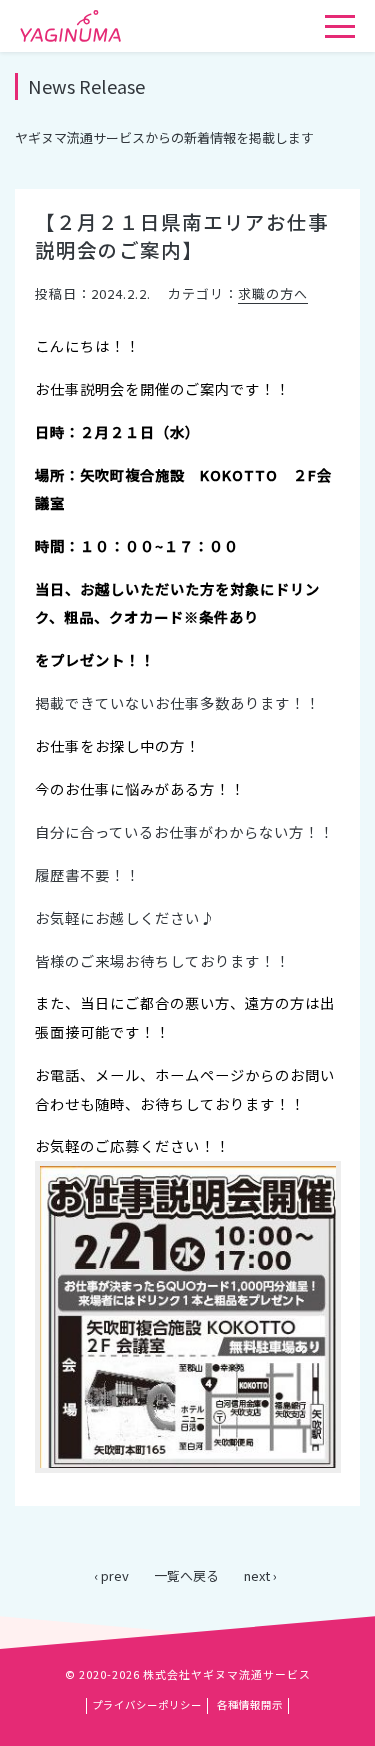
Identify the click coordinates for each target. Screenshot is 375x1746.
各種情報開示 (250, 1704)
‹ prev (111, 1575)
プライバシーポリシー (147, 1704)
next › (260, 1575)
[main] (187, 819)
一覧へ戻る (186, 1575)
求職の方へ (273, 293)
